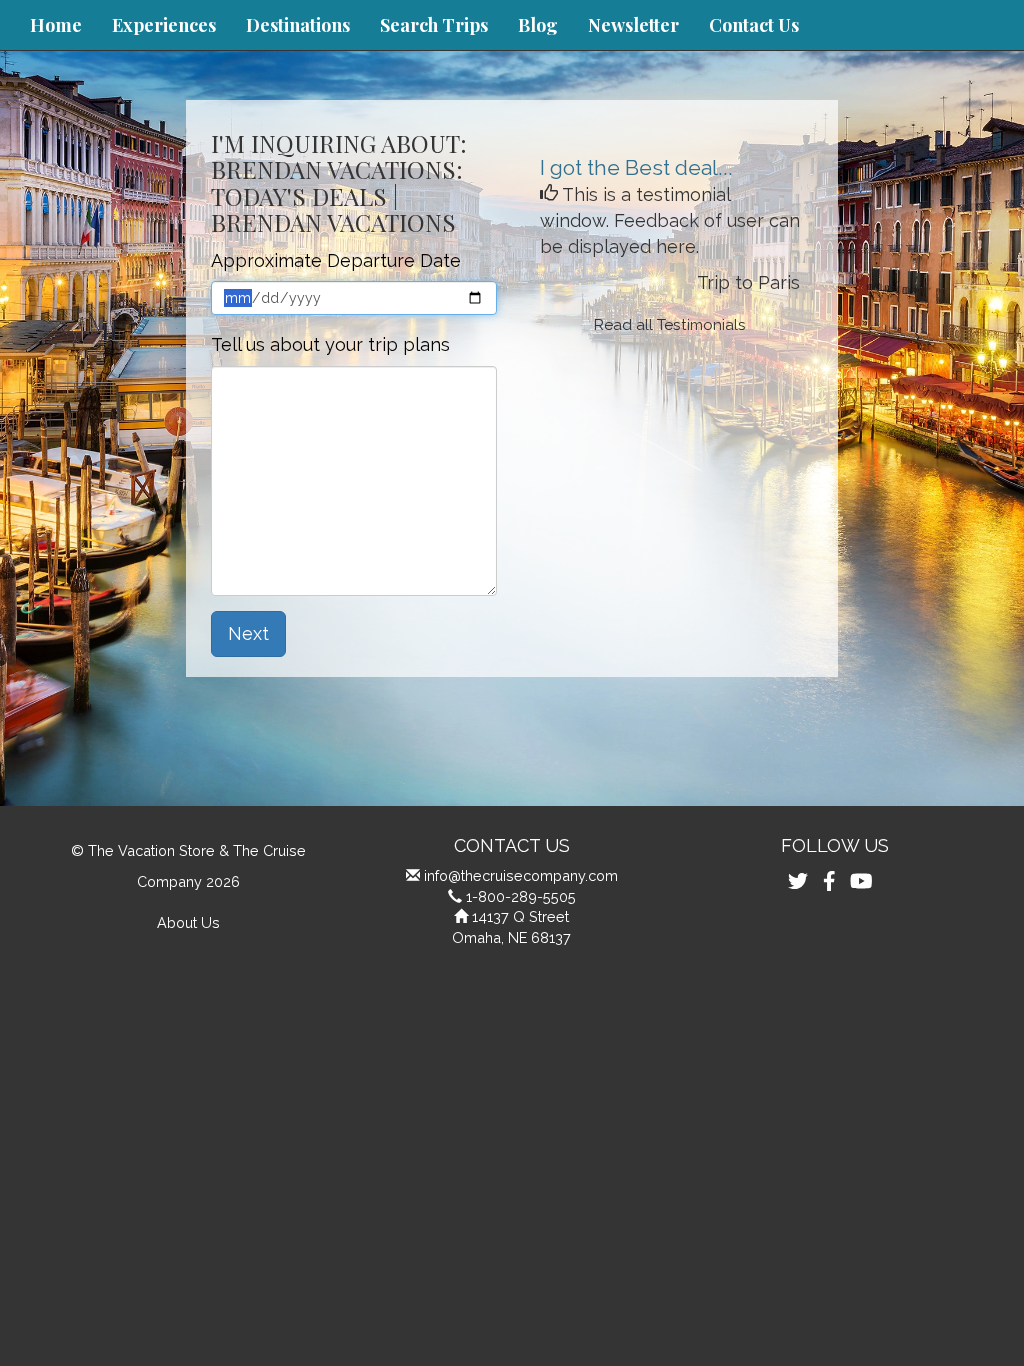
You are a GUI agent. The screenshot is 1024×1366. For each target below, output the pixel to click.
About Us (188, 922)
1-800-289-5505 (521, 896)
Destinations (298, 25)
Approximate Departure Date (336, 260)
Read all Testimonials (670, 325)
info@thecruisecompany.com (521, 875)
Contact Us (754, 25)
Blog (538, 25)
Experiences (164, 25)
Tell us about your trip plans (330, 344)
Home (56, 25)
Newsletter (633, 25)
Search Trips (434, 25)
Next (248, 633)
